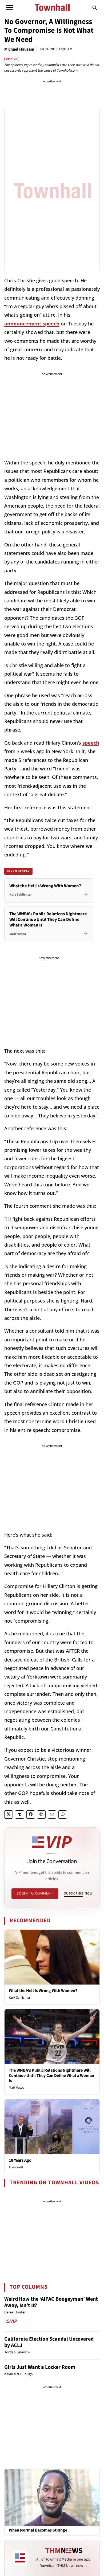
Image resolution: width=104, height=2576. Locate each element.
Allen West (16, 2167)
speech (91, 743)
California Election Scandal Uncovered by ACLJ (49, 2342)
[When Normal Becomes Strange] (52, 2497)
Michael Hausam (19, 49)
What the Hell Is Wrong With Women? (43, 1991)
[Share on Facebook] (31, 1814)
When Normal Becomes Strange (38, 2530)
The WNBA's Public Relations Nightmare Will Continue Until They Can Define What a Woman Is (51, 2075)
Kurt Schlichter (20, 1998)
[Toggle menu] (10, 7)
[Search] (95, 7)
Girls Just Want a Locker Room (40, 2367)
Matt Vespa (17, 2088)
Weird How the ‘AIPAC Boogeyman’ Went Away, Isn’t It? (51, 2302)
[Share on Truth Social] (20, 1814)
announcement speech (32, 324)
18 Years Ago (20, 2160)
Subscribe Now (78, 1893)
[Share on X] (9, 1814)
